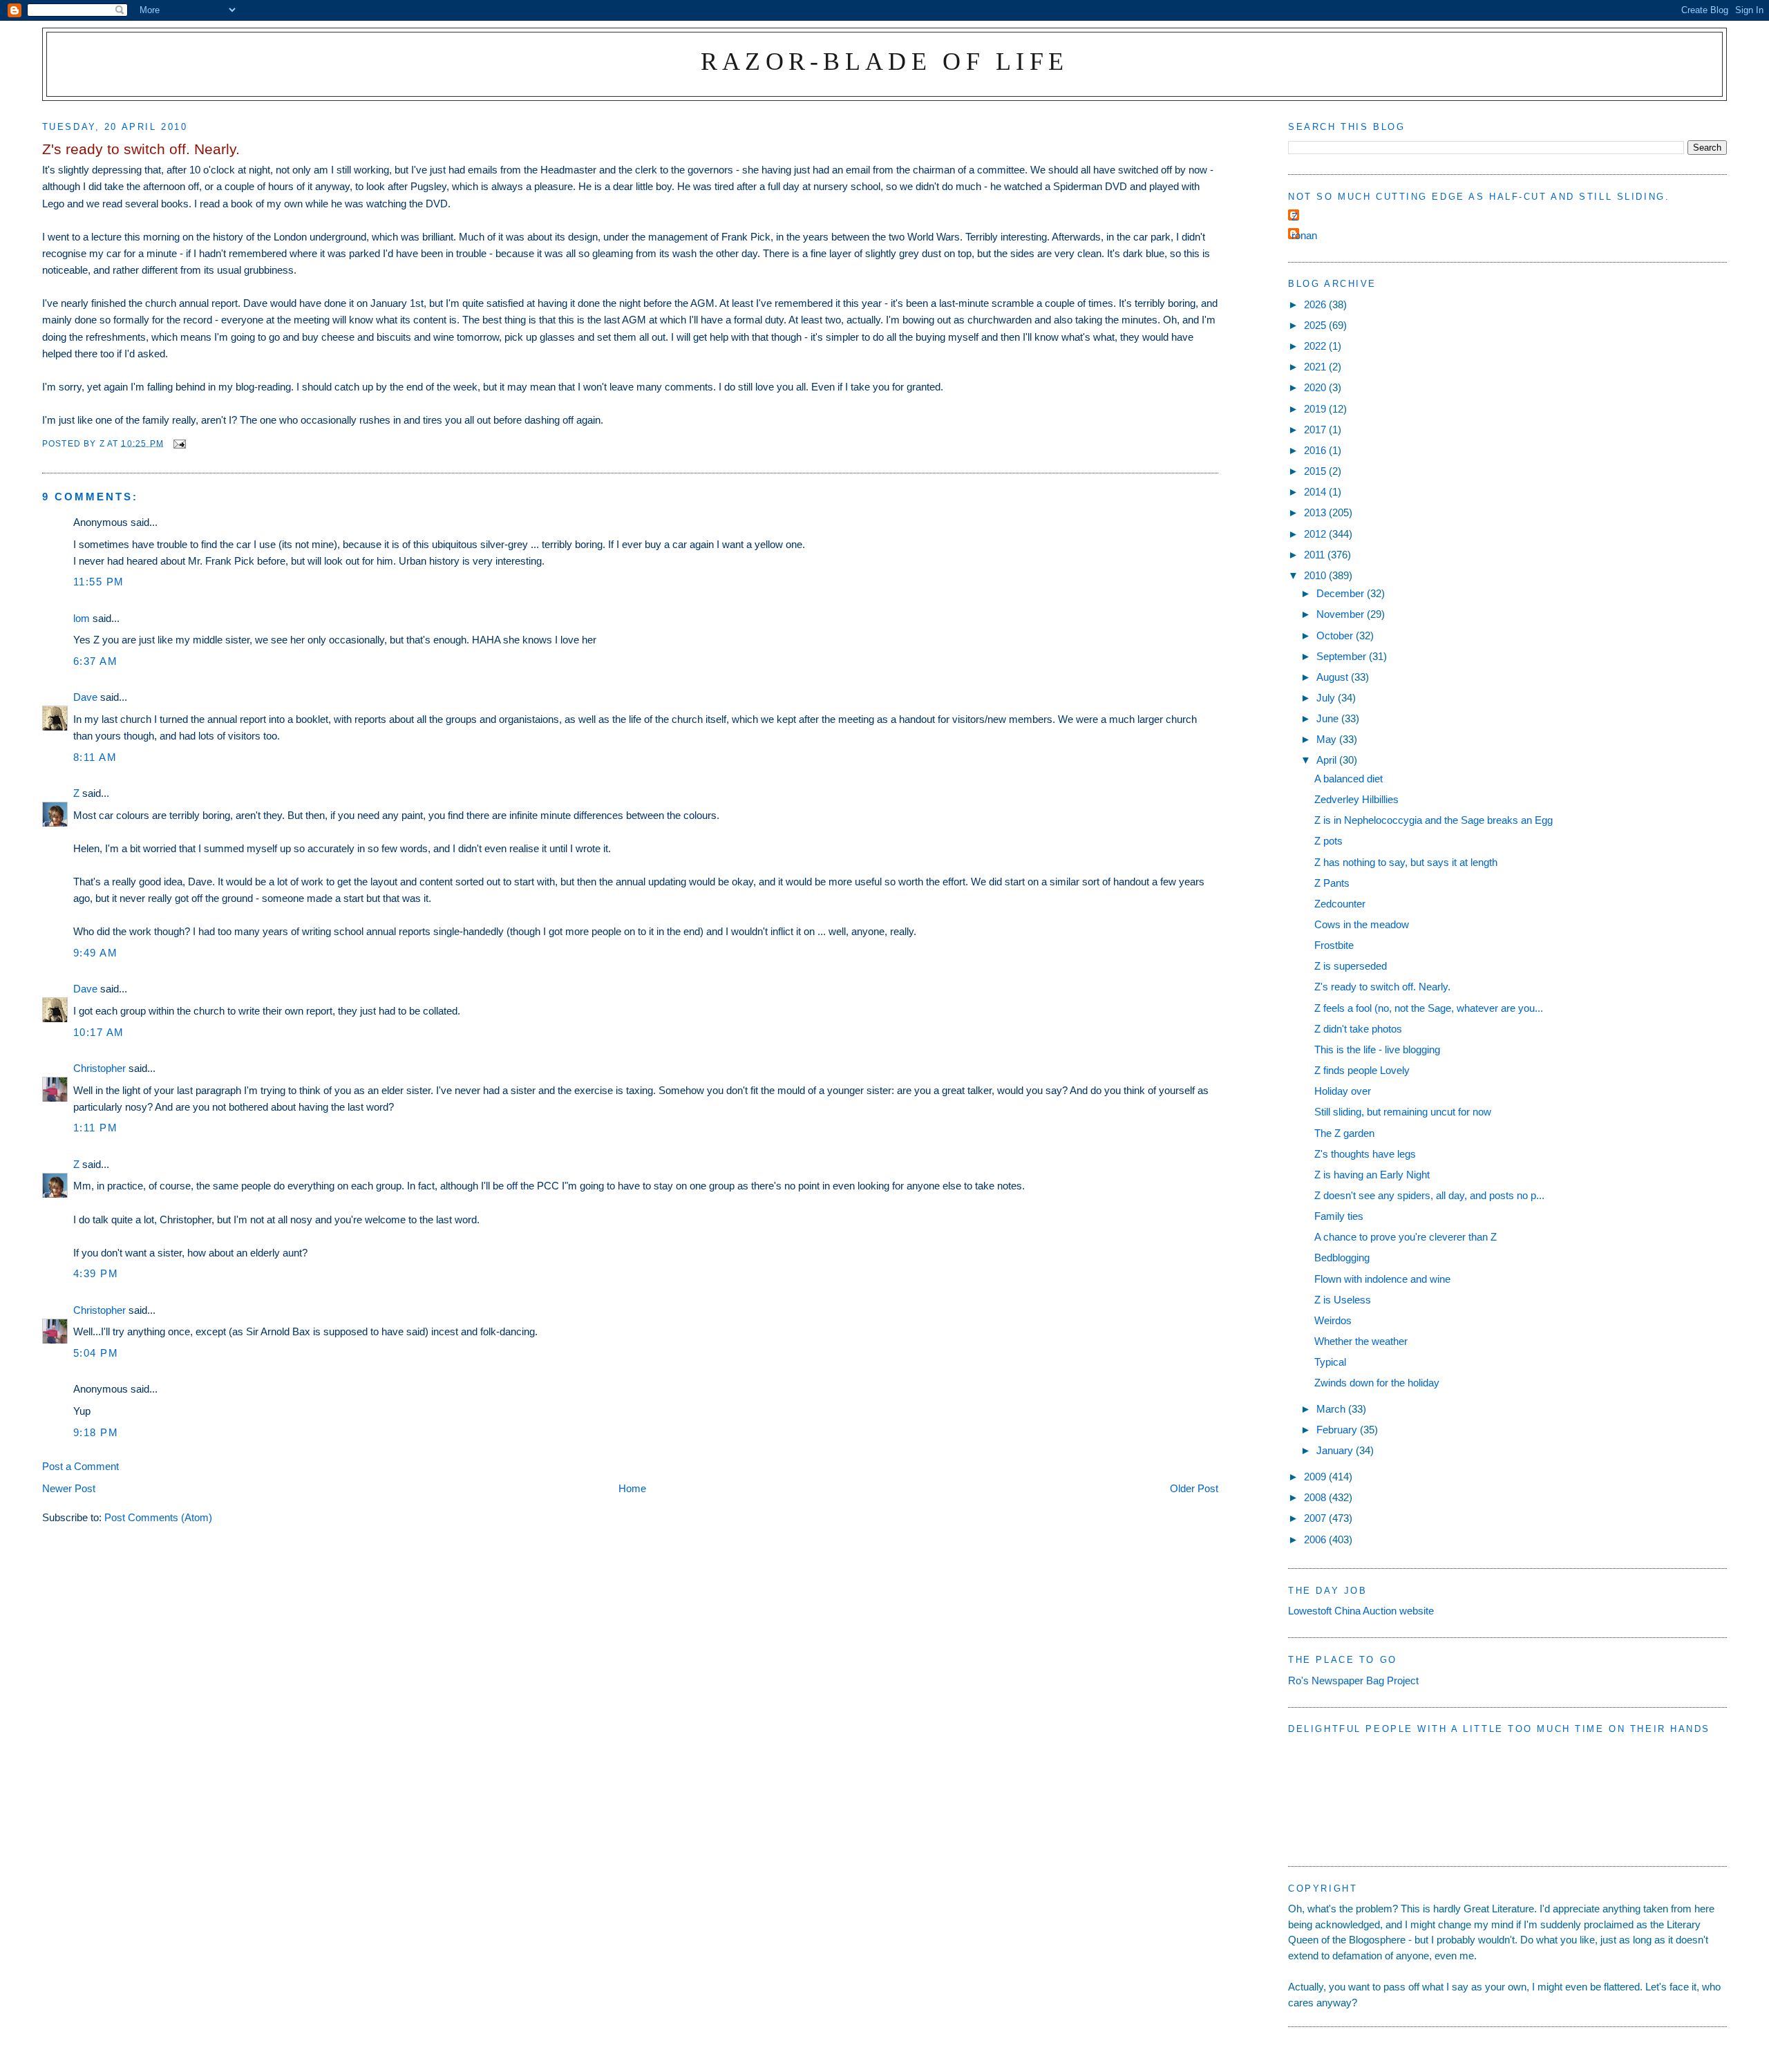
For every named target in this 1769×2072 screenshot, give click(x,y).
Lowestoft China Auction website (1361, 1611)
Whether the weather (1361, 1341)
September (1343, 656)
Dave (85, 697)
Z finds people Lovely (1362, 1070)
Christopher (100, 1068)
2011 (1316, 555)
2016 (1316, 450)
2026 (1316, 304)
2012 (1316, 534)
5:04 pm (96, 1353)
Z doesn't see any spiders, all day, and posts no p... (1429, 1195)
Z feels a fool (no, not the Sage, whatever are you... (1429, 1008)
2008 (1316, 1497)
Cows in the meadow (1362, 924)
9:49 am (96, 953)
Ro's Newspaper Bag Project (1353, 1680)
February (1338, 1430)
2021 (1316, 367)
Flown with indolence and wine (1382, 1279)
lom (82, 618)
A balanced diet (1349, 779)
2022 (1316, 346)
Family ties (1339, 1216)
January (1336, 1450)
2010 (1316, 575)
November (1342, 614)
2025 (1316, 325)
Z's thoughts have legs (1365, 1154)
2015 (1316, 471)
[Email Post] (179, 443)
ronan (1304, 235)
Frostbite (1334, 945)
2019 (1316, 409)
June (1329, 718)
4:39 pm (96, 1273)
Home (632, 1488)
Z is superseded (1351, 966)
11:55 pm (99, 582)
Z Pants (1332, 883)
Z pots (1328, 841)
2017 (1316, 430)
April (1328, 760)
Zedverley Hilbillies (1356, 799)
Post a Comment (81, 1466)
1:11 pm (96, 1128)
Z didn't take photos (1358, 1029)
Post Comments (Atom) (158, 1517)
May (1328, 739)
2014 (1316, 492)
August (1334, 677)
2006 (1316, 1539)
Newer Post (69, 1488)
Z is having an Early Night (1372, 1175)
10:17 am (99, 1032)
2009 (1316, 1477)
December (1342, 593)
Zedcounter (1340, 904)
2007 (1316, 1518)
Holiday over (1343, 1091)
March (1332, 1409)
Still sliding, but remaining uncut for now (1403, 1112)
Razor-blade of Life (885, 61)
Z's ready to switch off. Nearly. (1382, 987)
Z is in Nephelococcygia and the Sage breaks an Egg (1434, 820)
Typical (1330, 1362)
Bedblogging (1342, 1258)
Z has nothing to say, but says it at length (1406, 862)
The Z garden (1344, 1133)
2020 (1316, 387)
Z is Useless (1343, 1300)
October (1336, 635)
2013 (1316, 512)
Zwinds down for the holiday (1377, 1383)
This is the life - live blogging (1377, 1049)
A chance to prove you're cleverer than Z (1406, 1237)
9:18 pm (96, 1432)
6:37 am (96, 661)
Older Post (1194, 1488)
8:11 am (95, 757)
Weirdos (1333, 1320)
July (1327, 698)
